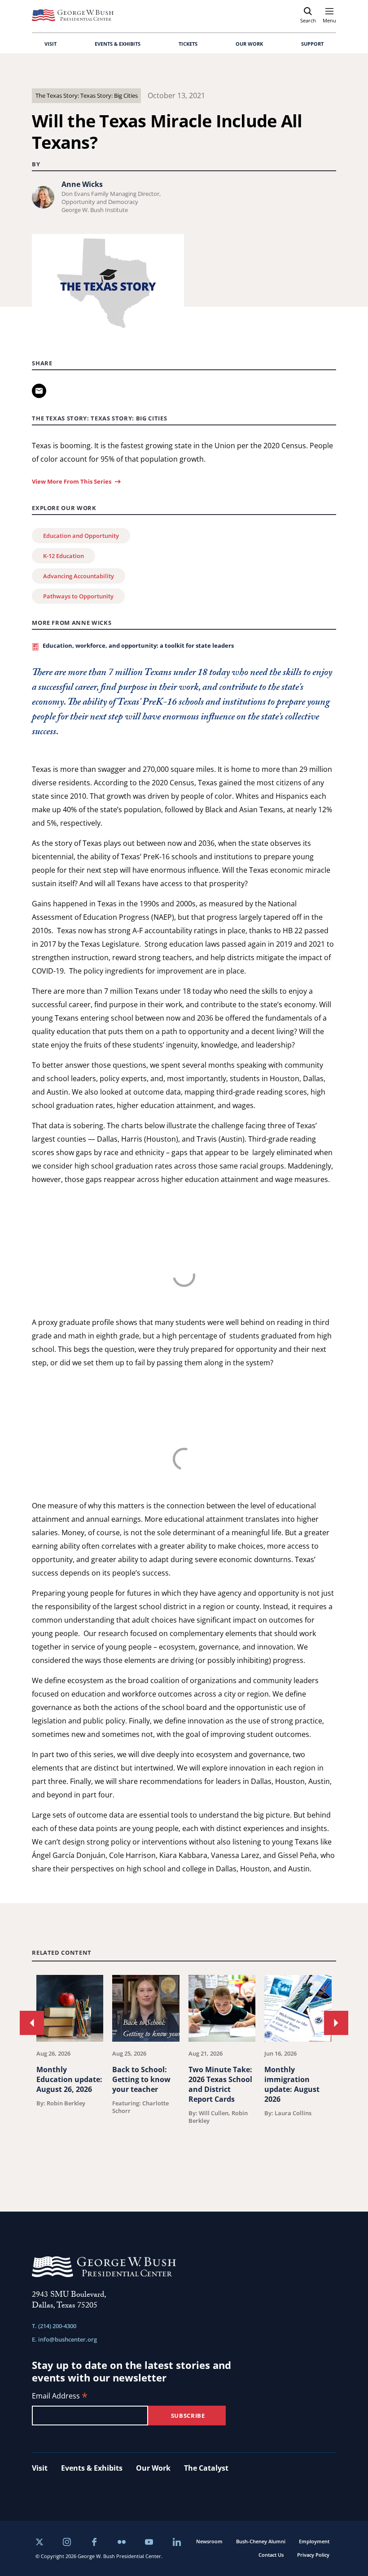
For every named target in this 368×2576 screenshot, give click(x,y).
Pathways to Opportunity (78, 596)
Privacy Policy (313, 2555)
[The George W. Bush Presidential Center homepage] (73, 15)
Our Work (153, 2468)
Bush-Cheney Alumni (261, 2541)
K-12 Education (64, 556)
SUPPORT (312, 44)
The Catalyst (206, 2468)
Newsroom (209, 2541)
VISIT (50, 44)
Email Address (60, 2396)
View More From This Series (72, 481)
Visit (40, 2468)
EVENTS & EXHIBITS (118, 44)
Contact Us (271, 2555)
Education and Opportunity (81, 536)
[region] (184, 2071)
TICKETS (188, 44)
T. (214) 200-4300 (54, 2326)
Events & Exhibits (92, 2468)
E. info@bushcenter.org (64, 2339)
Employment (314, 2541)
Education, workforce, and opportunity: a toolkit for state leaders (138, 645)
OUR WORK (249, 44)
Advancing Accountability (79, 576)
